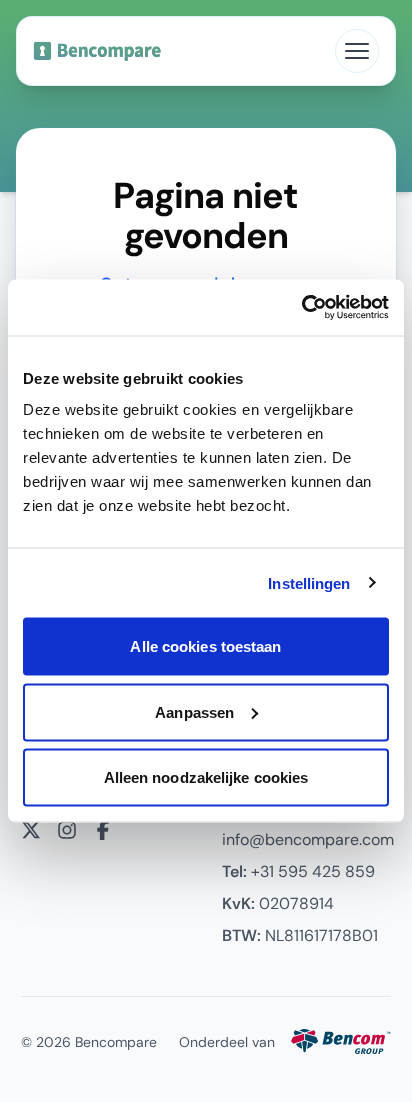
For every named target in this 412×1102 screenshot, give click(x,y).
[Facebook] (103, 830)
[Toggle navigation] (357, 51)
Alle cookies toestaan (205, 646)
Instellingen (309, 582)
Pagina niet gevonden (205, 216)
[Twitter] (31, 830)
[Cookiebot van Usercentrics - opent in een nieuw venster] (301, 308)
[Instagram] (67, 830)
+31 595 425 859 (298, 871)
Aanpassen (194, 711)
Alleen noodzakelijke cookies (206, 777)
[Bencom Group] (341, 1041)
